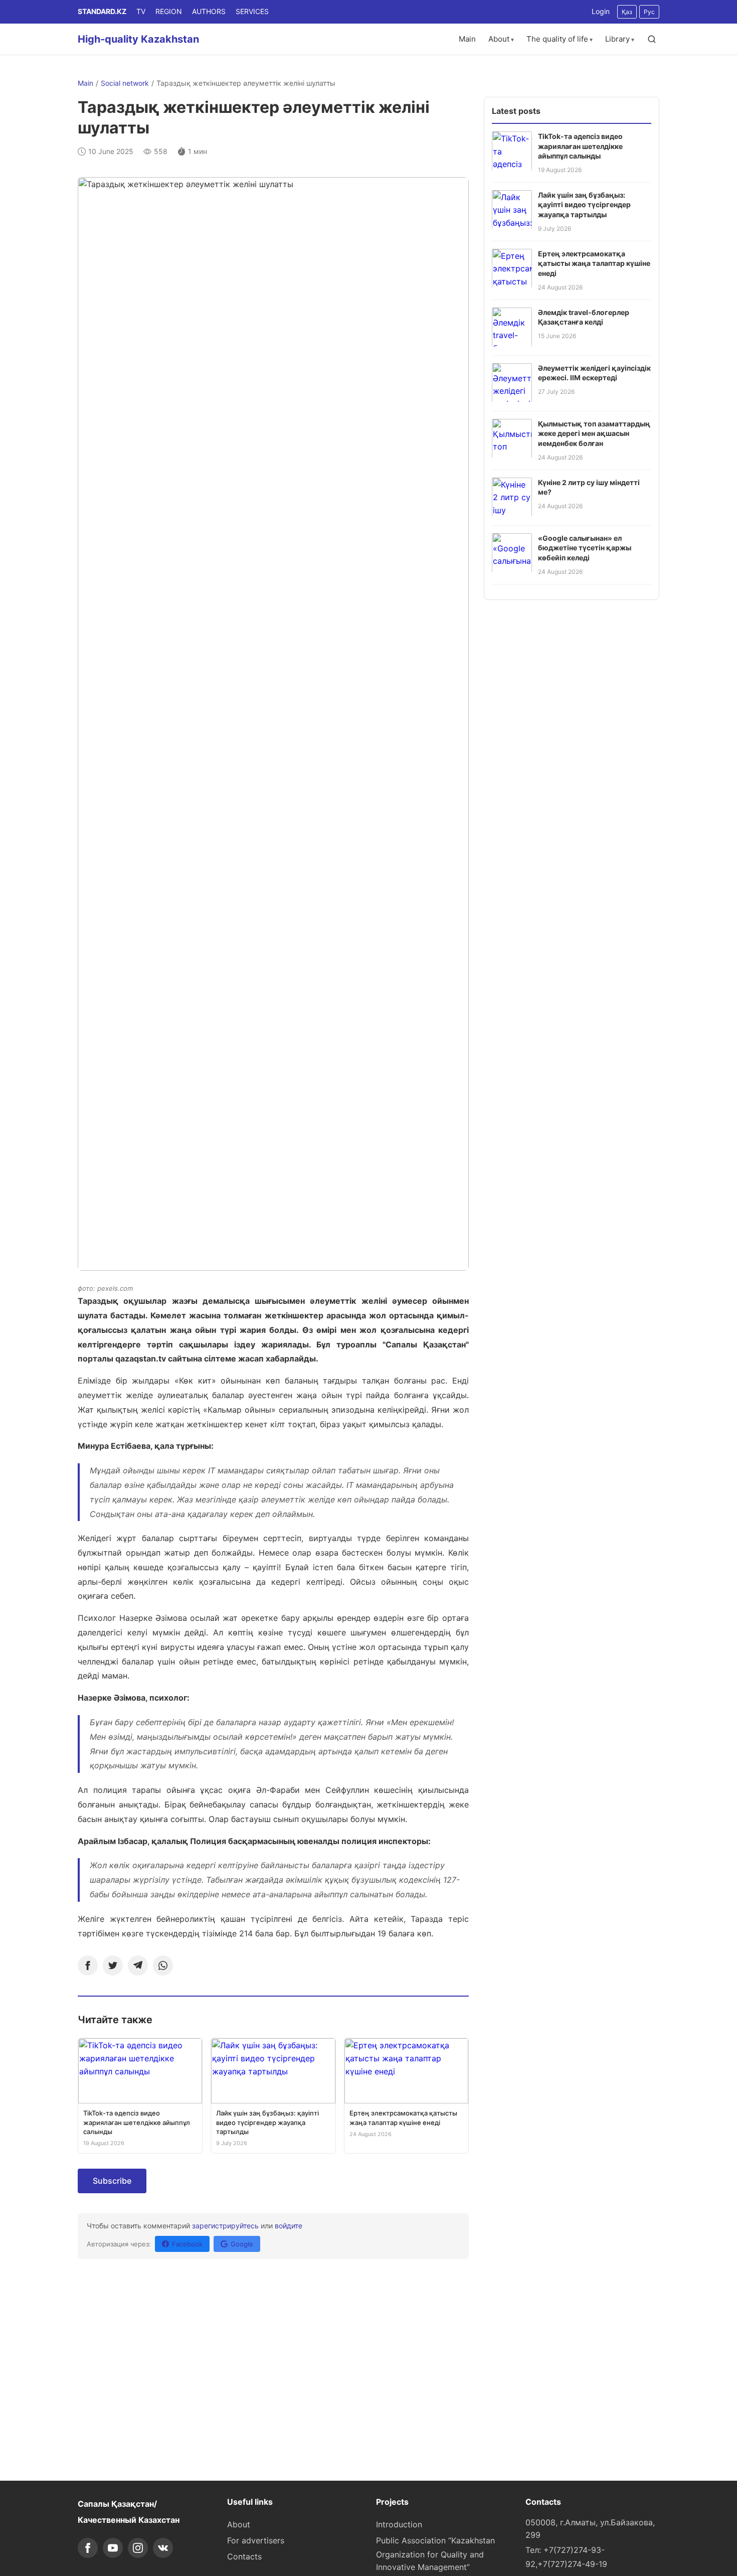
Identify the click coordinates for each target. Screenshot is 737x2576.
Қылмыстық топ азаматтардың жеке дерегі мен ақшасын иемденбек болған (594, 433)
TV (141, 11)
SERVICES (252, 11)
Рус (649, 12)
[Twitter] (113, 1965)
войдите (289, 2226)
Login (601, 11)
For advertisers (256, 2540)
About (499, 39)
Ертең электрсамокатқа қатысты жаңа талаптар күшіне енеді (594, 263)
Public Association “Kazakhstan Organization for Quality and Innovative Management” (435, 2554)
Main (467, 39)
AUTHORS (209, 11)
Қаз (627, 12)
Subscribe (112, 2181)
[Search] (652, 39)
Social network (125, 83)
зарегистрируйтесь (225, 2226)
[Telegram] (138, 1965)
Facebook (187, 2244)
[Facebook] (88, 1965)
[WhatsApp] (163, 1965)
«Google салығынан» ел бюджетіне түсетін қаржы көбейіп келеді (585, 547)
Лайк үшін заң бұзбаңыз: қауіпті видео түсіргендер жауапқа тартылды (584, 204)
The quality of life (557, 39)
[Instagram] (138, 2548)
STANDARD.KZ (102, 11)
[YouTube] (113, 2548)
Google (242, 2244)
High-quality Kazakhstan (138, 39)
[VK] (163, 2548)
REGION (169, 11)
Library (617, 39)
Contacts (244, 2556)
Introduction (399, 2524)
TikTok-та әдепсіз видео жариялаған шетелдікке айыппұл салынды (580, 145)
